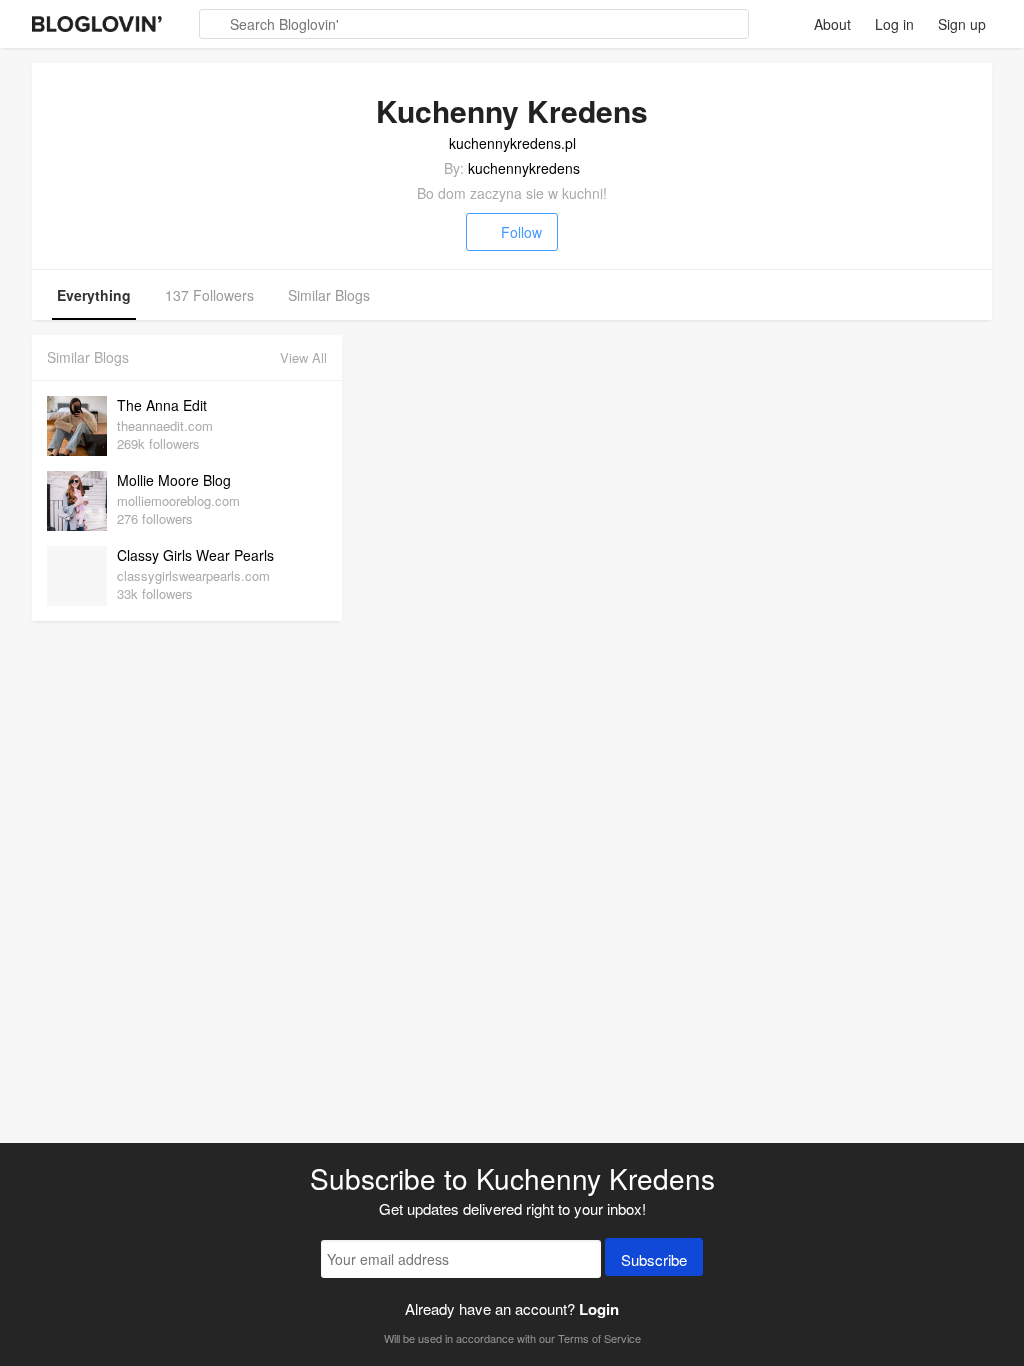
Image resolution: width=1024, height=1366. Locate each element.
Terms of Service (599, 1338)
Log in (894, 24)
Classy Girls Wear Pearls (195, 555)
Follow (521, 232)
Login (599, 1309)
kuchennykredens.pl (512, 143)
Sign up (962, 24)
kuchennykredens (524, 168)
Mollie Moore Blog (174, 480)
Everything (94, 295)
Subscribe (654, 1259)
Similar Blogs (329, 295)
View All (303, 357)
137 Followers (209, 295)
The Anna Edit (162, 405)
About (832, 24)
